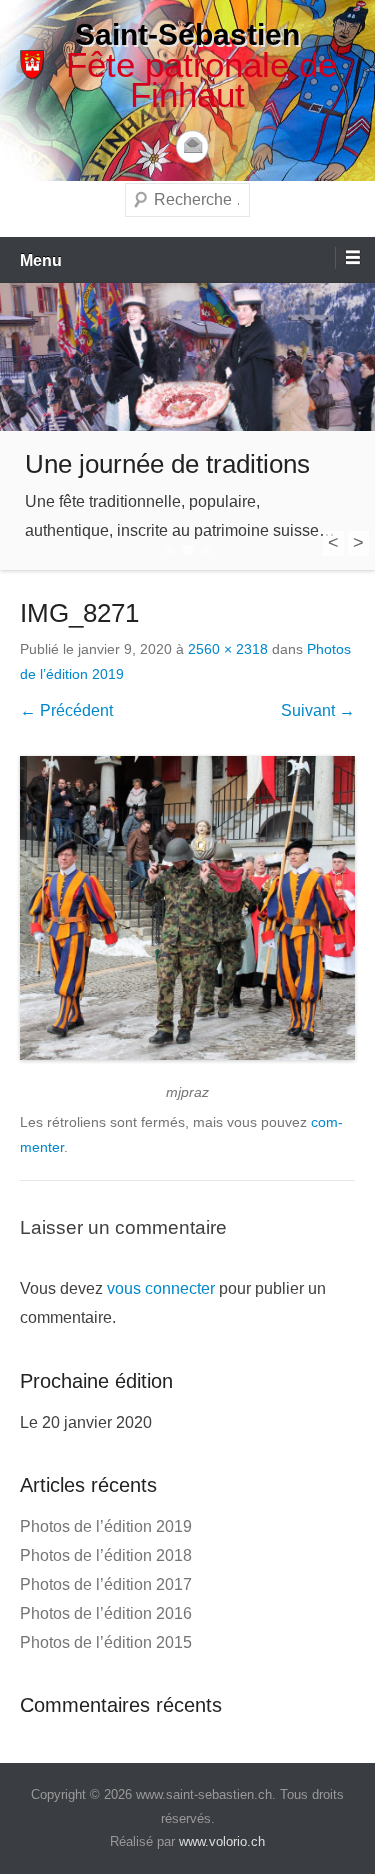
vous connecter (161, 1288)
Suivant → (318, 710)
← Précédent (66, 710)
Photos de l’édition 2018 (106, 1555)
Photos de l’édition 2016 (106, 1613)
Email (192, 146)
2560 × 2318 (228, 649)
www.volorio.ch (222, 1841)
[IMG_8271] (187, 907)
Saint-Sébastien (187, 34)
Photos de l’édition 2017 (106, 1584)
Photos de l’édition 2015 (106, 1642)
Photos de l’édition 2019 (106, 1526)
